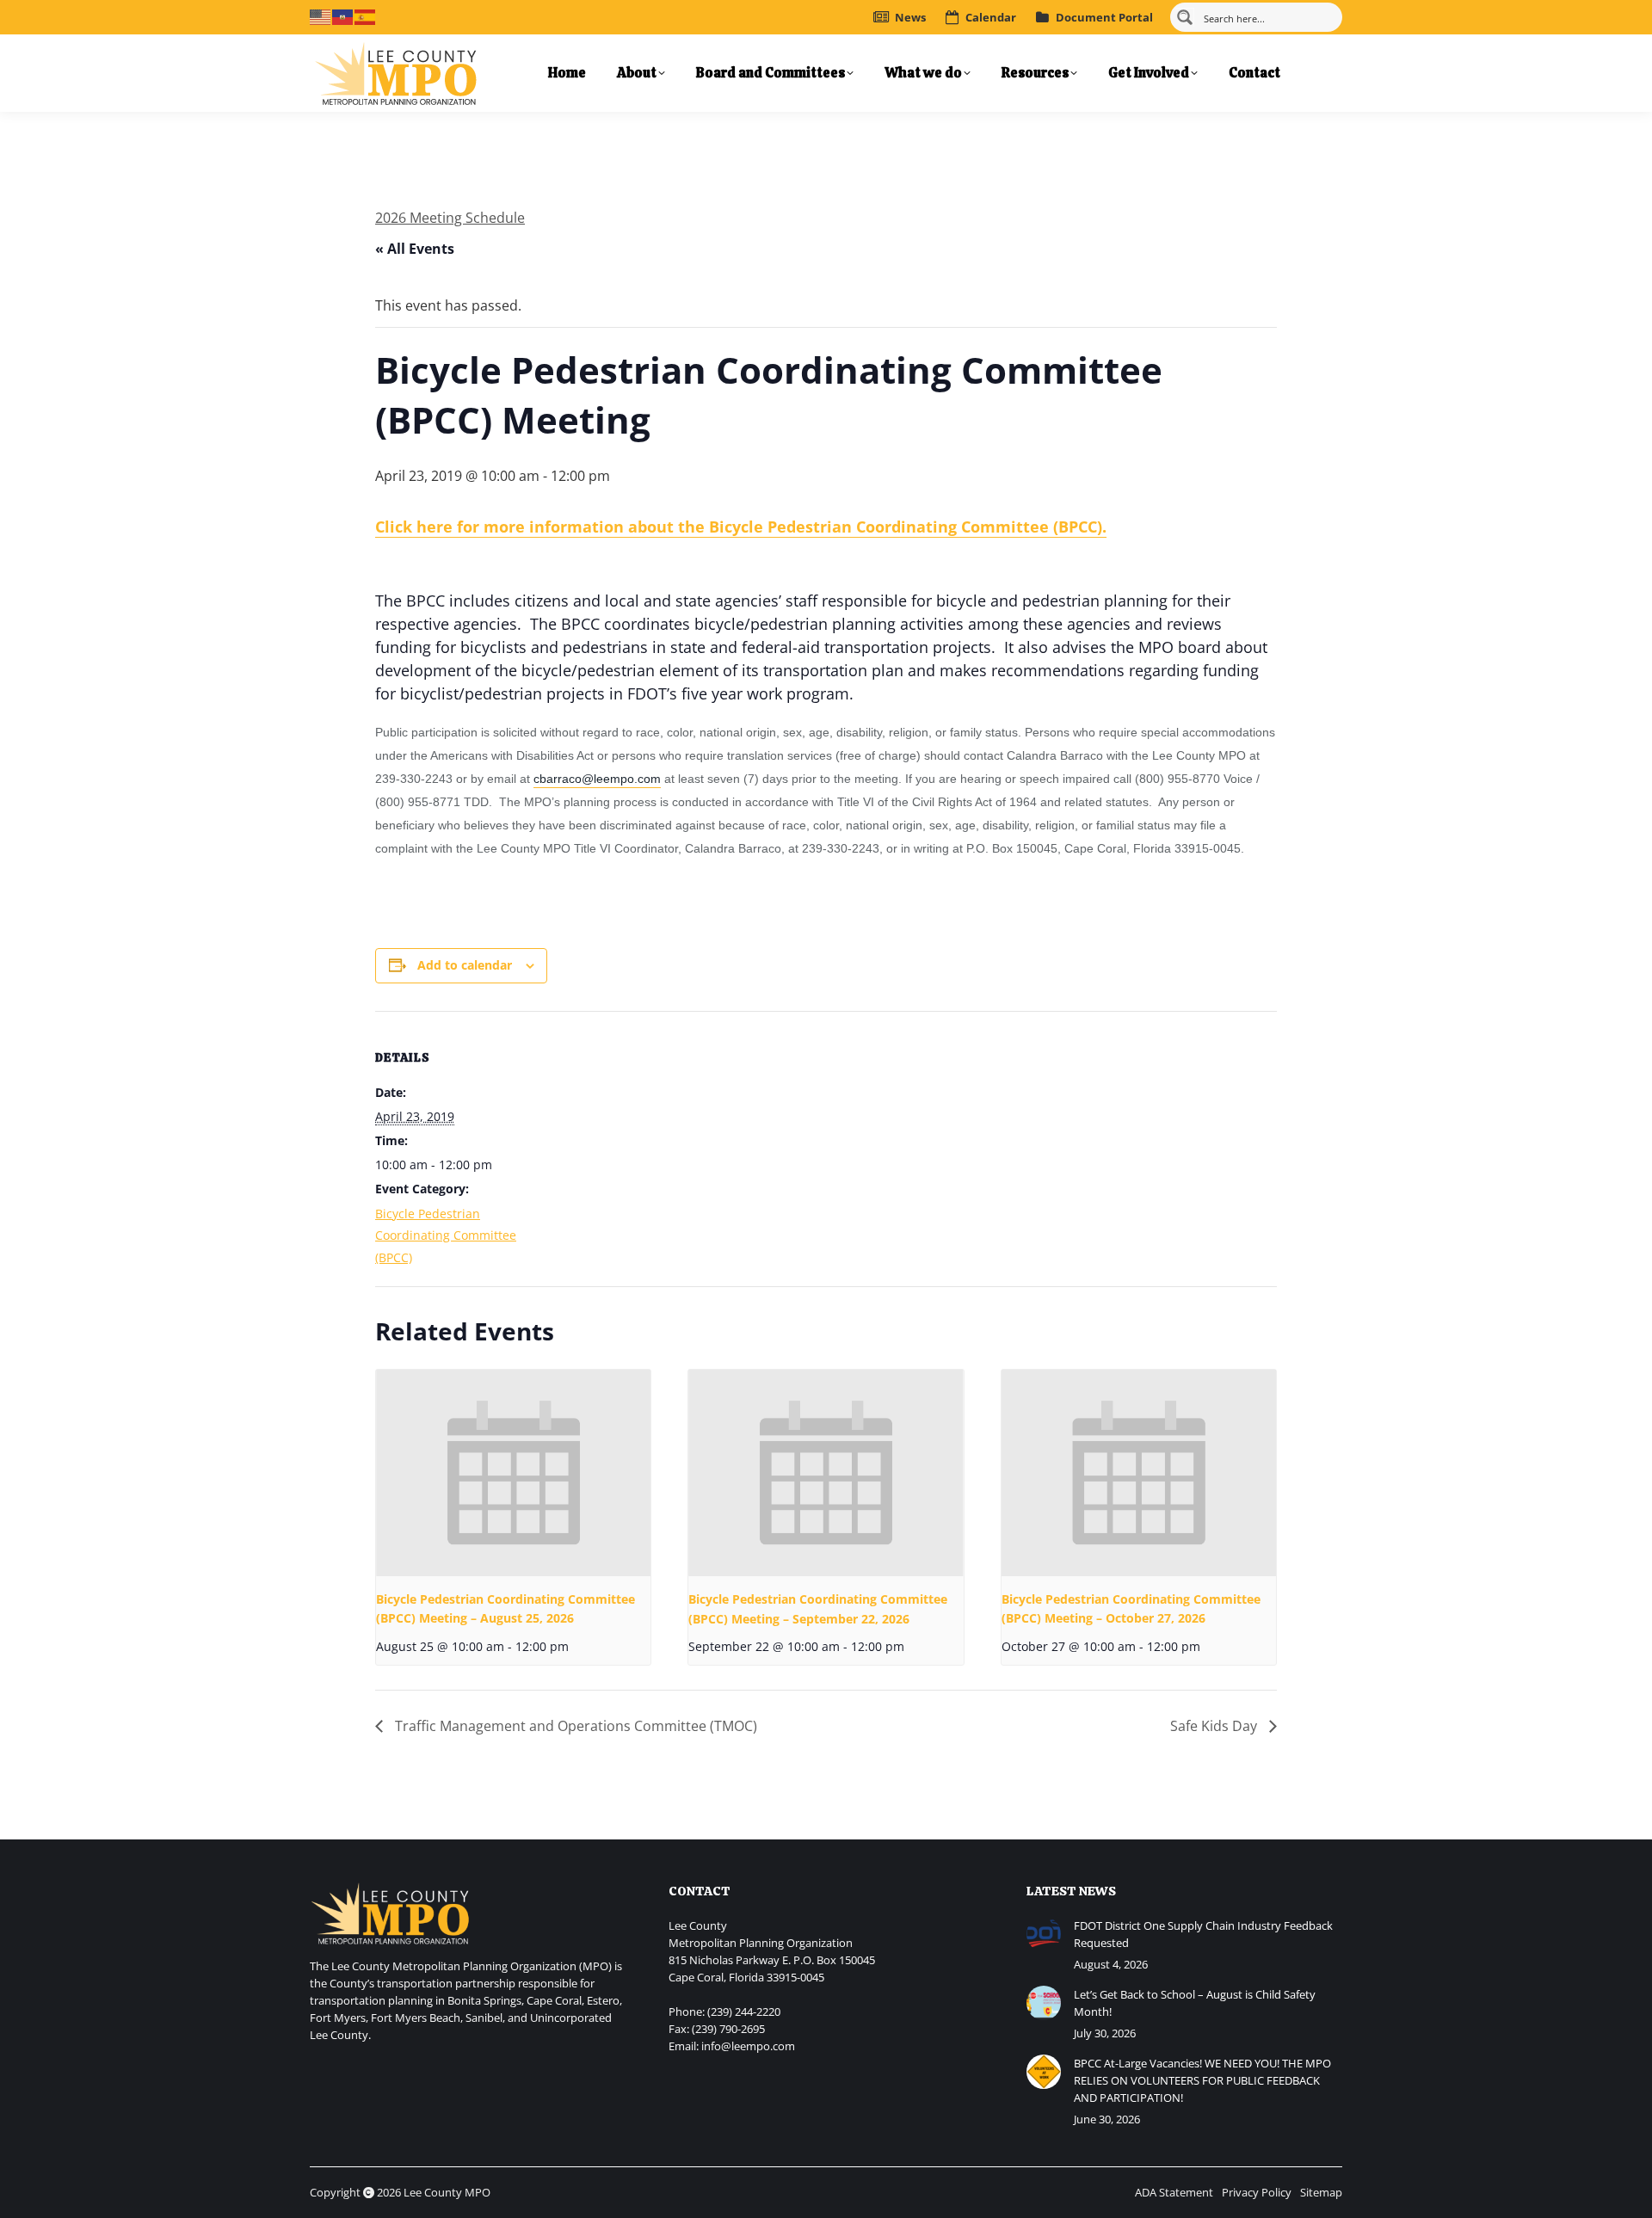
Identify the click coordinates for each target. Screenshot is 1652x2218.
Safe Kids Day (1215, 1726)
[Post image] (1044, 1934)
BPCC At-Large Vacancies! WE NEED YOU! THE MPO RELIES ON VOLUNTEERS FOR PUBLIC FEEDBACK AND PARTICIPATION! (1202, 2080)
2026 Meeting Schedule (450, 218)
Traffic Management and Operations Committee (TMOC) (574, 1726)
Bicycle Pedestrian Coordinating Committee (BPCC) (446, 1235)
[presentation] (513, 1473)
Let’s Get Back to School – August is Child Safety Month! (1195, 2003)
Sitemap (1321, 2192)
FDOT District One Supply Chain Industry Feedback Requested (1203, 1934)
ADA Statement (1174, 2192)
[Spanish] (366, 15)
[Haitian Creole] (343, 15)
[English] (321, 15)
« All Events (415, 249)
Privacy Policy (1257, 2192)
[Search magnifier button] (1185, 17)
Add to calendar (465, 965)
